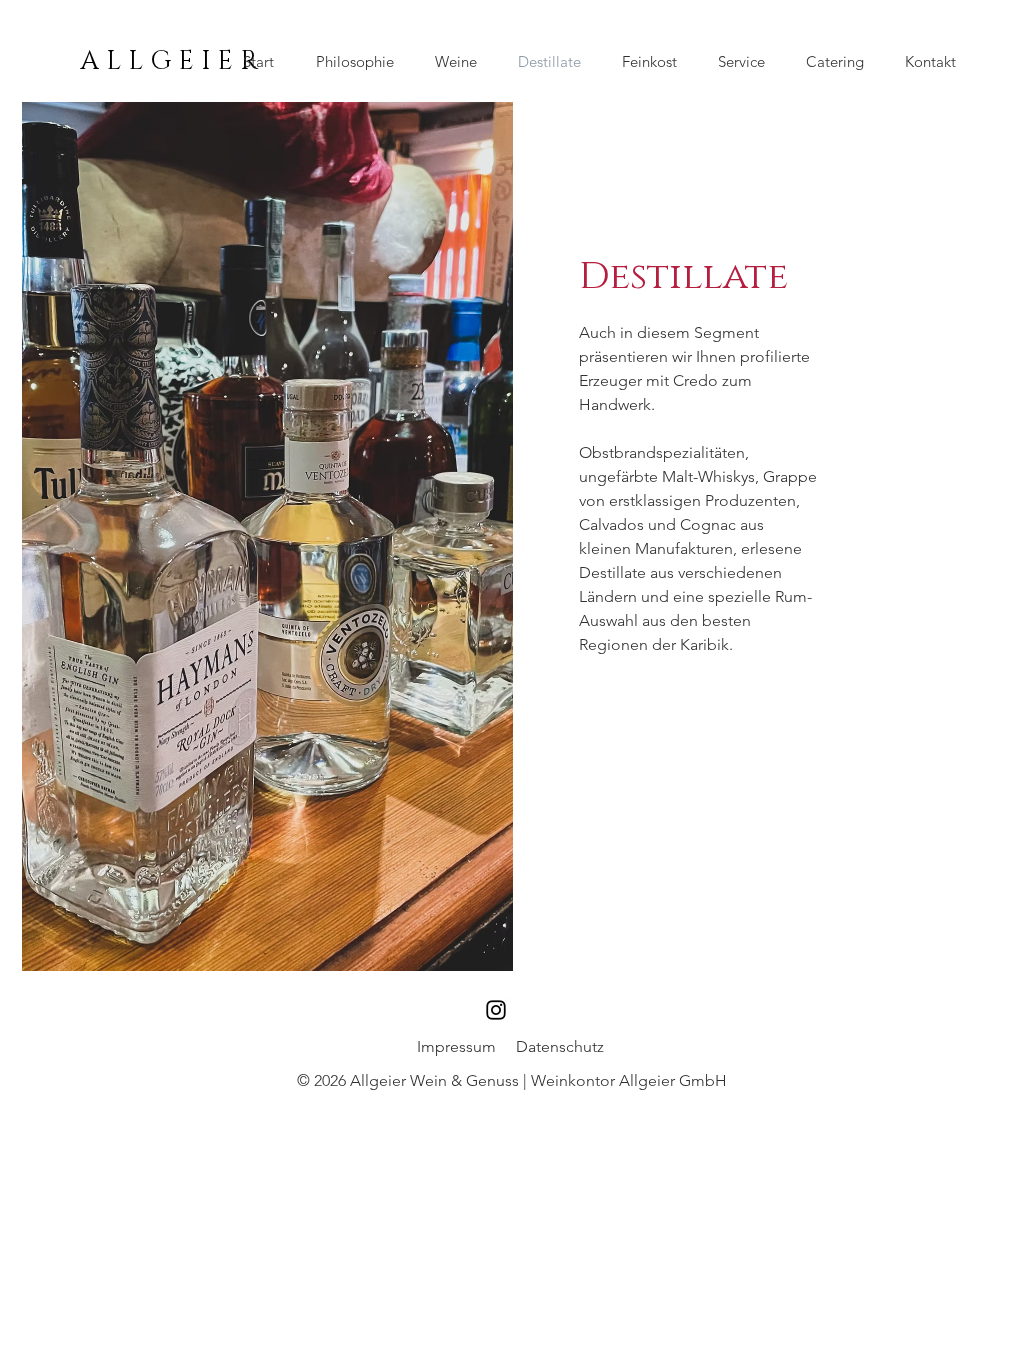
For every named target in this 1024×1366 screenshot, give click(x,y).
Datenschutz (560, 1046)
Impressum (456, 1046)
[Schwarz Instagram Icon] (496, 1010)
